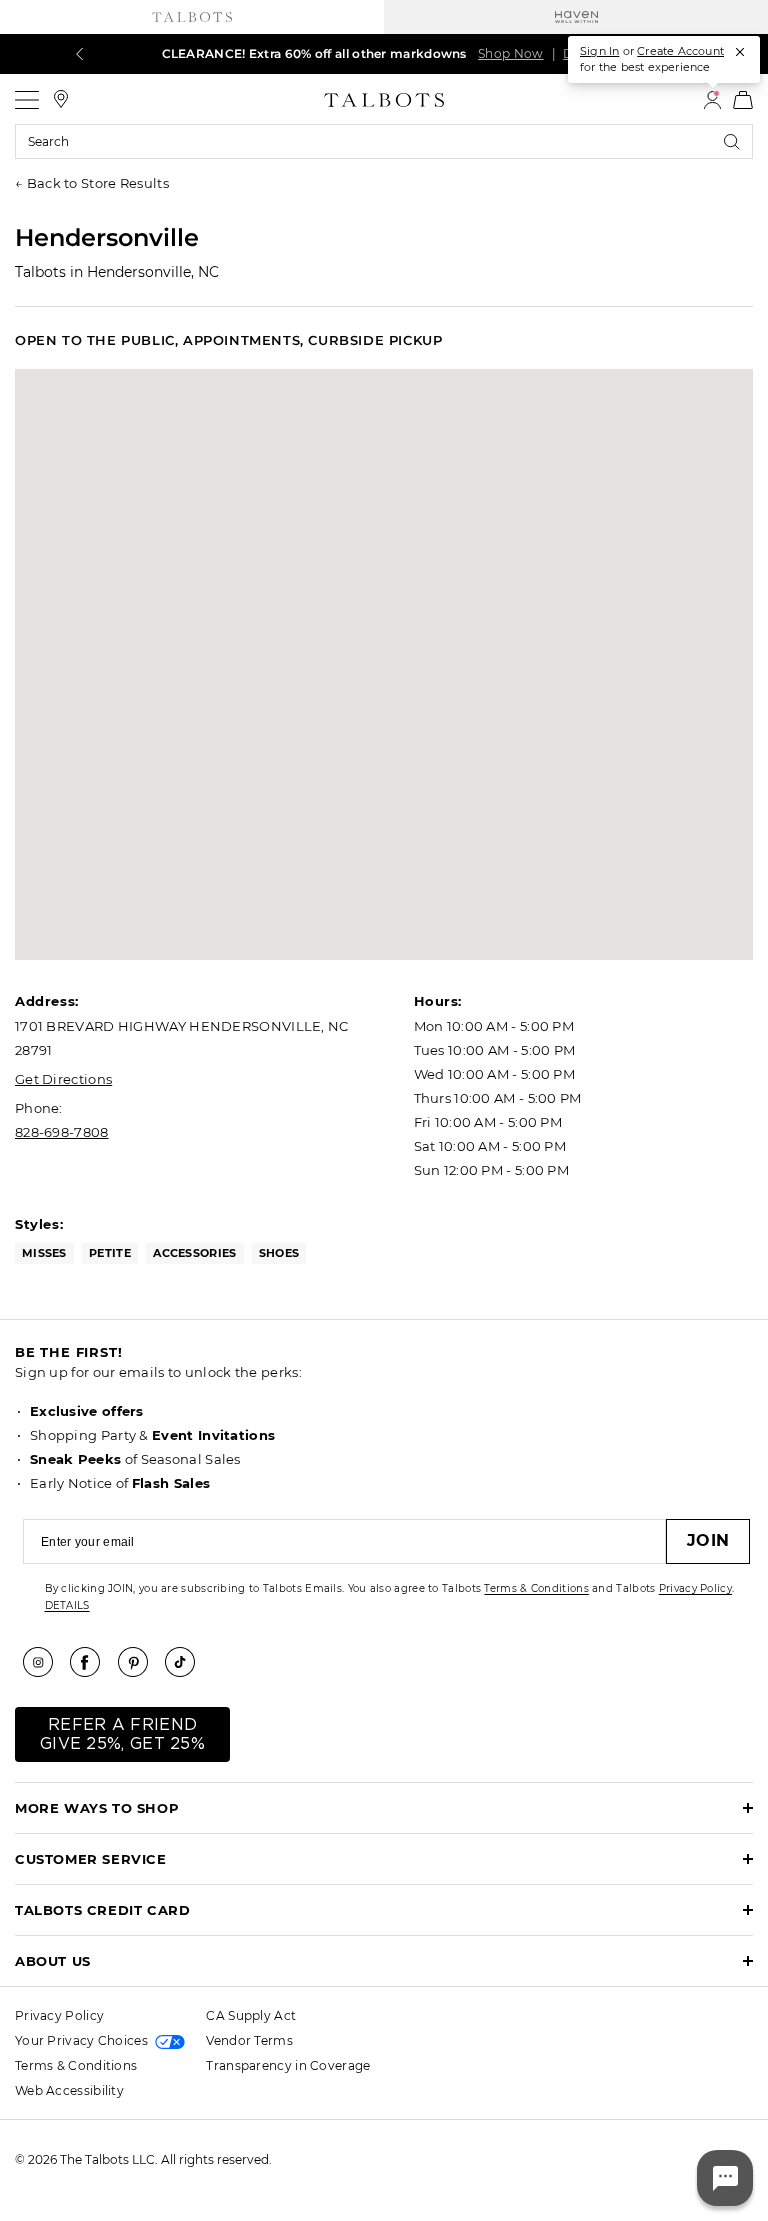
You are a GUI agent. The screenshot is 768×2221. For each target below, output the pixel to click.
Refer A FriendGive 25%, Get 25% (122, 1734)
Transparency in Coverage (288, 2065)
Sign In (599, 51)
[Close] (740, 52)
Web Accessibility (69, 2090)
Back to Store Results (98, 183)
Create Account (680, 51)
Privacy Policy (695, 1588)
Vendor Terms (249, 2040)
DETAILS (67, 1605)
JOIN (708, 1540)
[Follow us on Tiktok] (187, 1662)
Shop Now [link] (510, 53)
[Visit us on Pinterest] (140, 1662)
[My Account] (712, 100)
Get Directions (63, 1079)
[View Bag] (743, 100)
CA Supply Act (251, 2015)
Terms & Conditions (536, 1588)
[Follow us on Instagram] (45, 1662)
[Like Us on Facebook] (92, 1662)
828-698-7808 (62, 1132)
